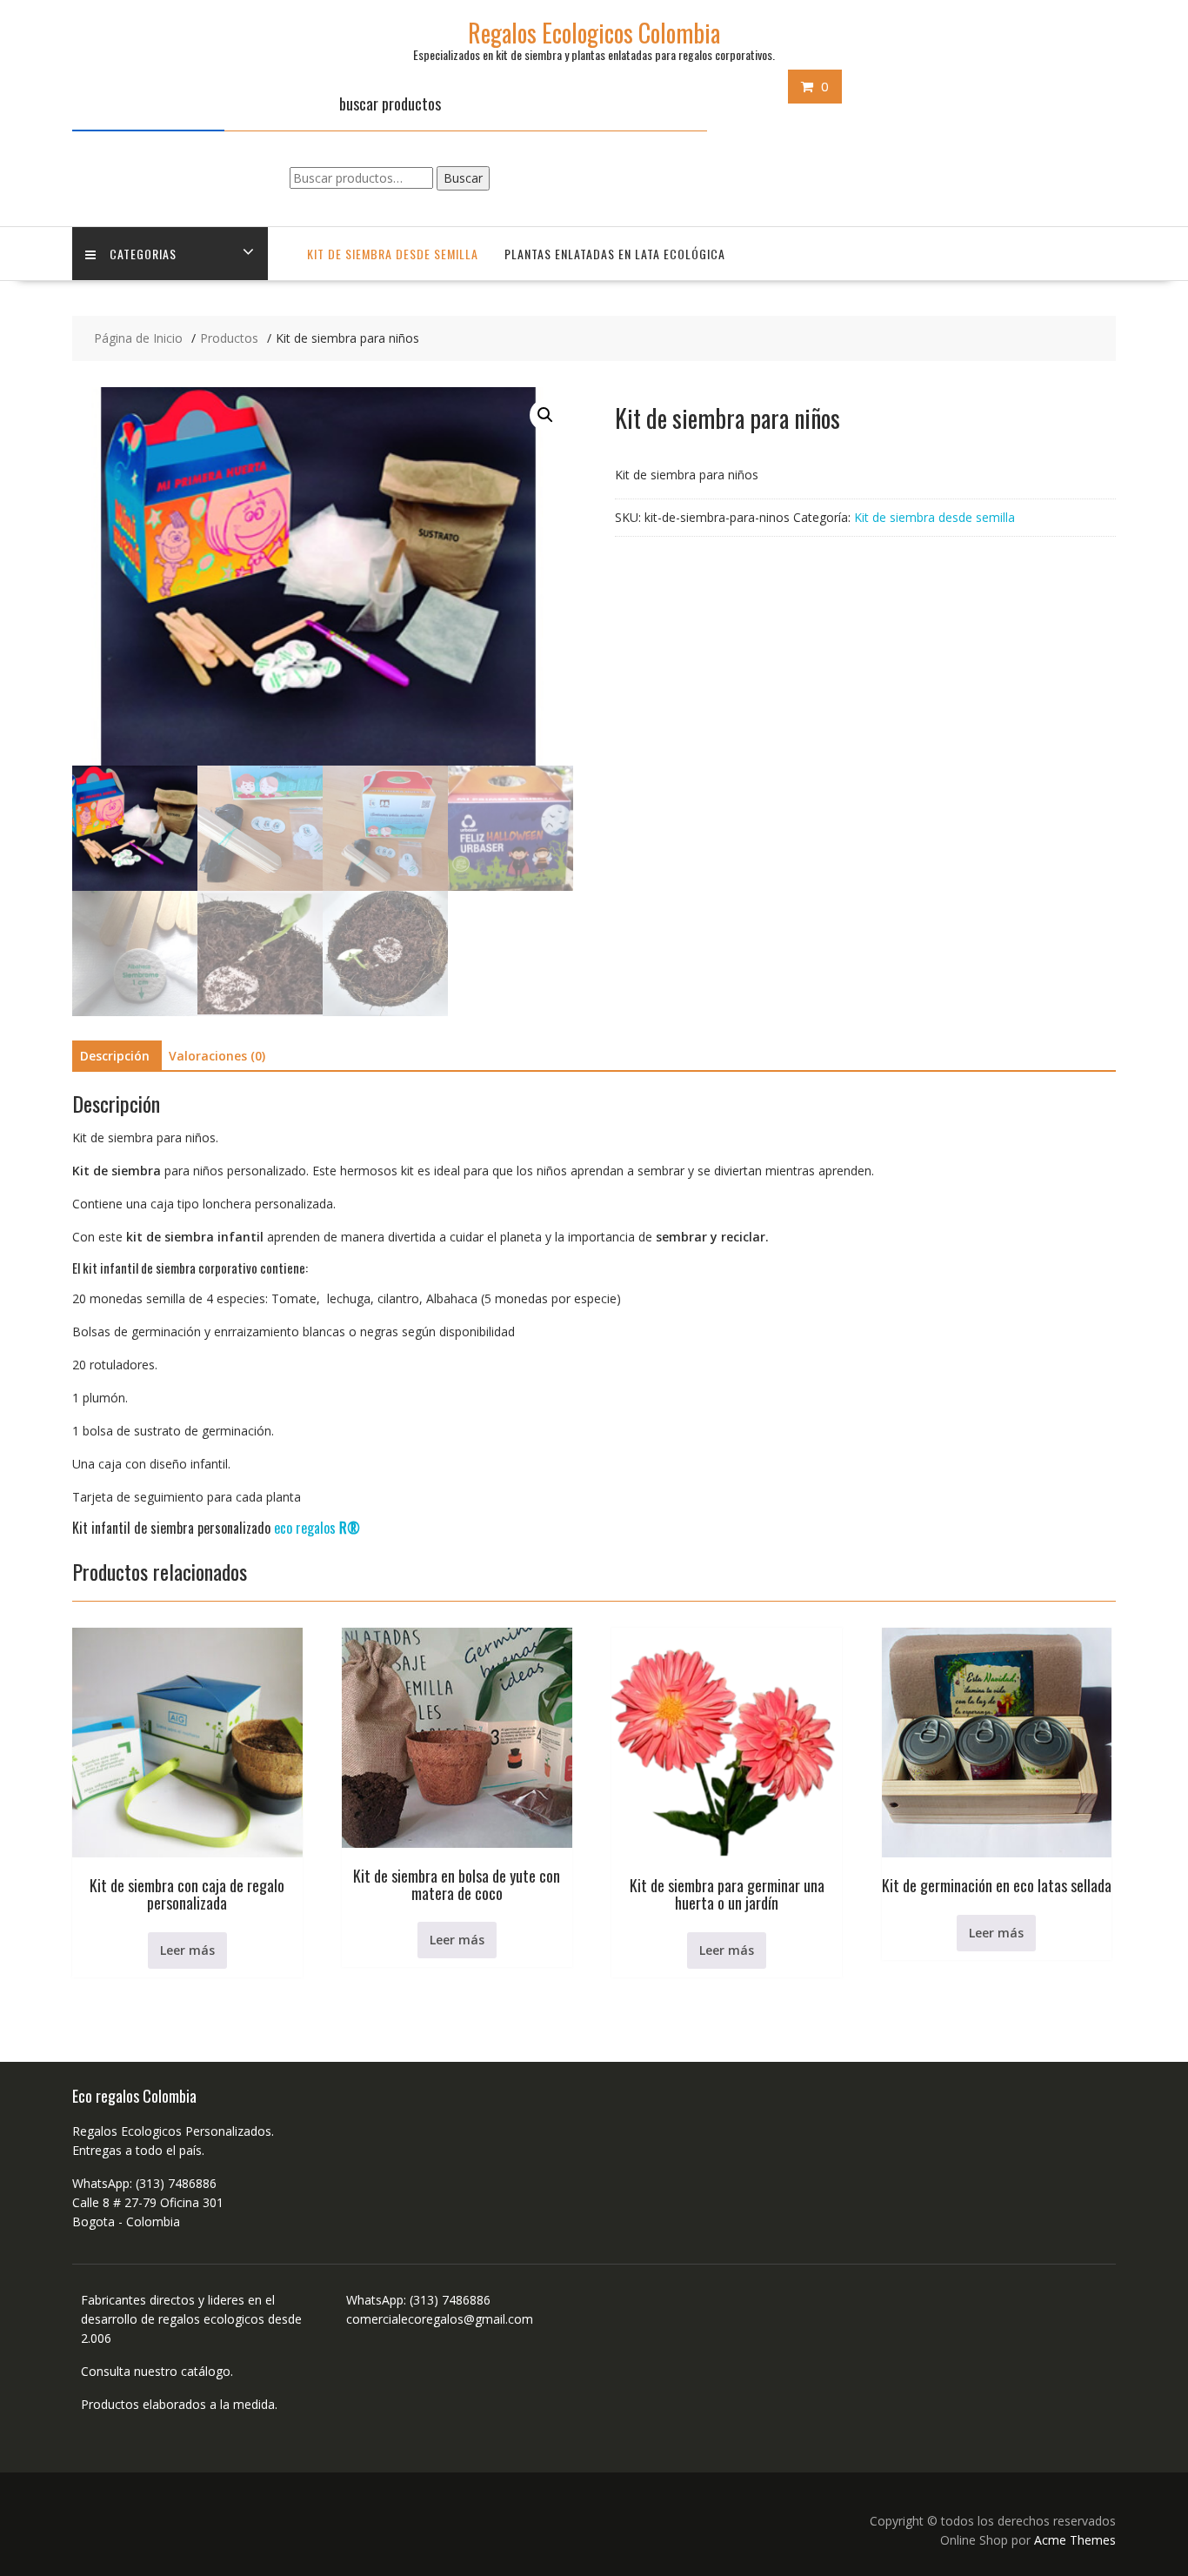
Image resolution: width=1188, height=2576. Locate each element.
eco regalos (317, 1528)
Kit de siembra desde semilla (393, 254)
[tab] (115, 1056)
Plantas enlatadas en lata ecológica (615, 254)
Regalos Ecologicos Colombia (594, 33)
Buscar (463, 178)
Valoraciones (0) (217, 1056)
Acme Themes (1075, 2540)
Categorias (143, 254)
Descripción (115, 1056)
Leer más (187, 1950)
